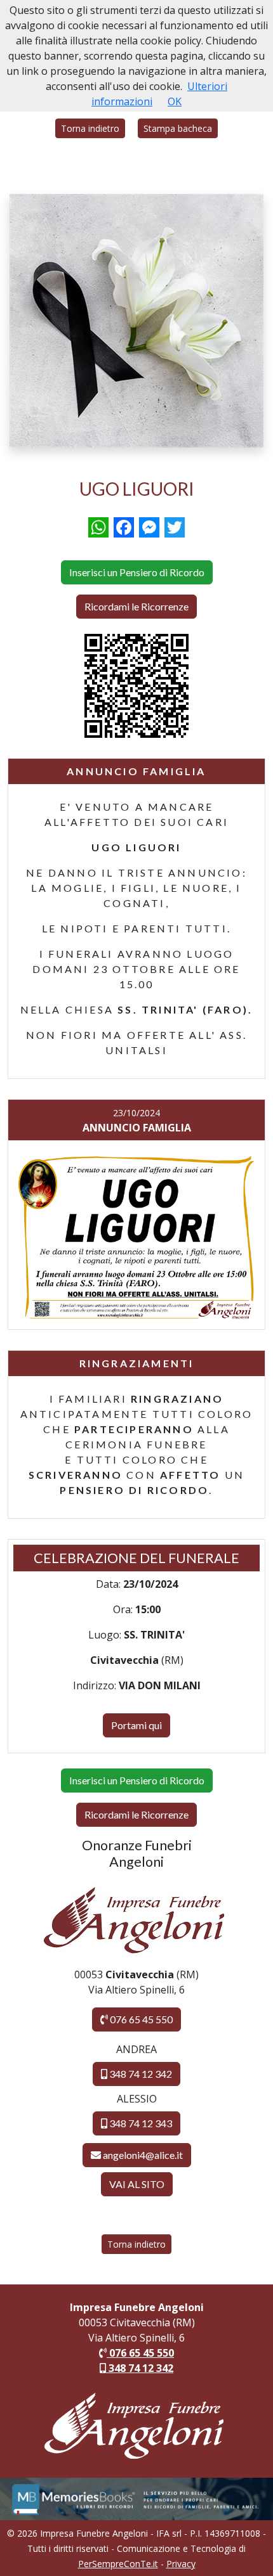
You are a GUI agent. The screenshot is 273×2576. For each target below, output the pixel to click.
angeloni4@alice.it (143, 2155)
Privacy (181, 2564)
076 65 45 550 (140, 2019)
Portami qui (136, 1725)
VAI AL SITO (137, 2184)
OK (175, 101)
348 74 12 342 (140, 2074)
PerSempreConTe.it (118, 2564)
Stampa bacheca (178, 128)
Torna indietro (90, 128)
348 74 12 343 (140, 2123)
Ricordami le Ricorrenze (136, 606)
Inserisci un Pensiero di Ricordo (137, 572)
